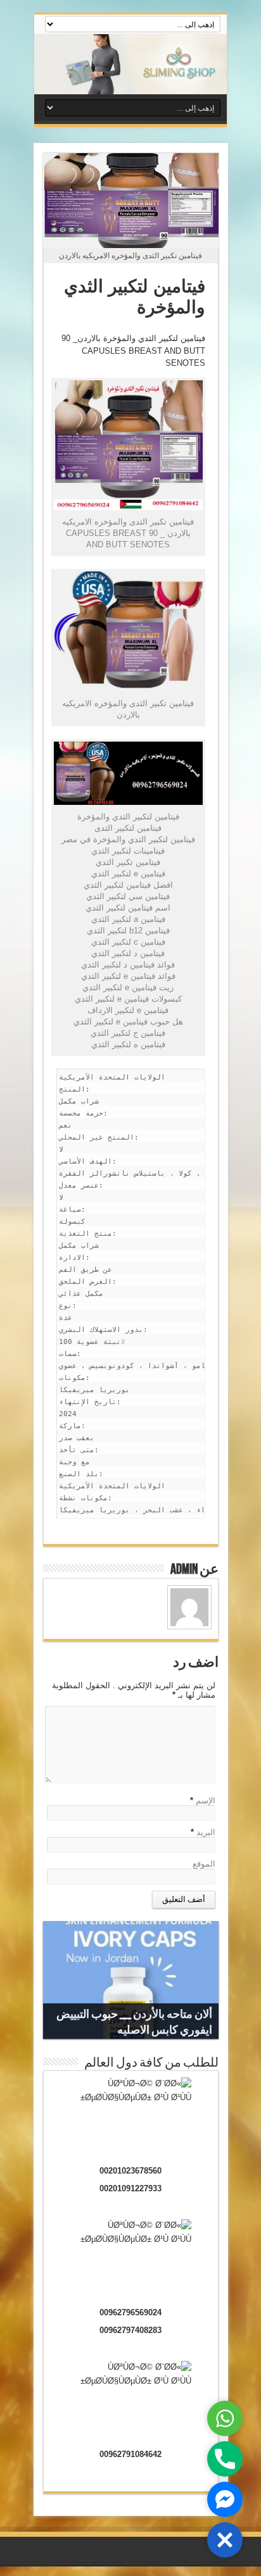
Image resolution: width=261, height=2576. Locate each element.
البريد (206, 1832)
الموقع (204, 1864)
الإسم (206, 1801)
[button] (225, 2540)
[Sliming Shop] (130, 64)
